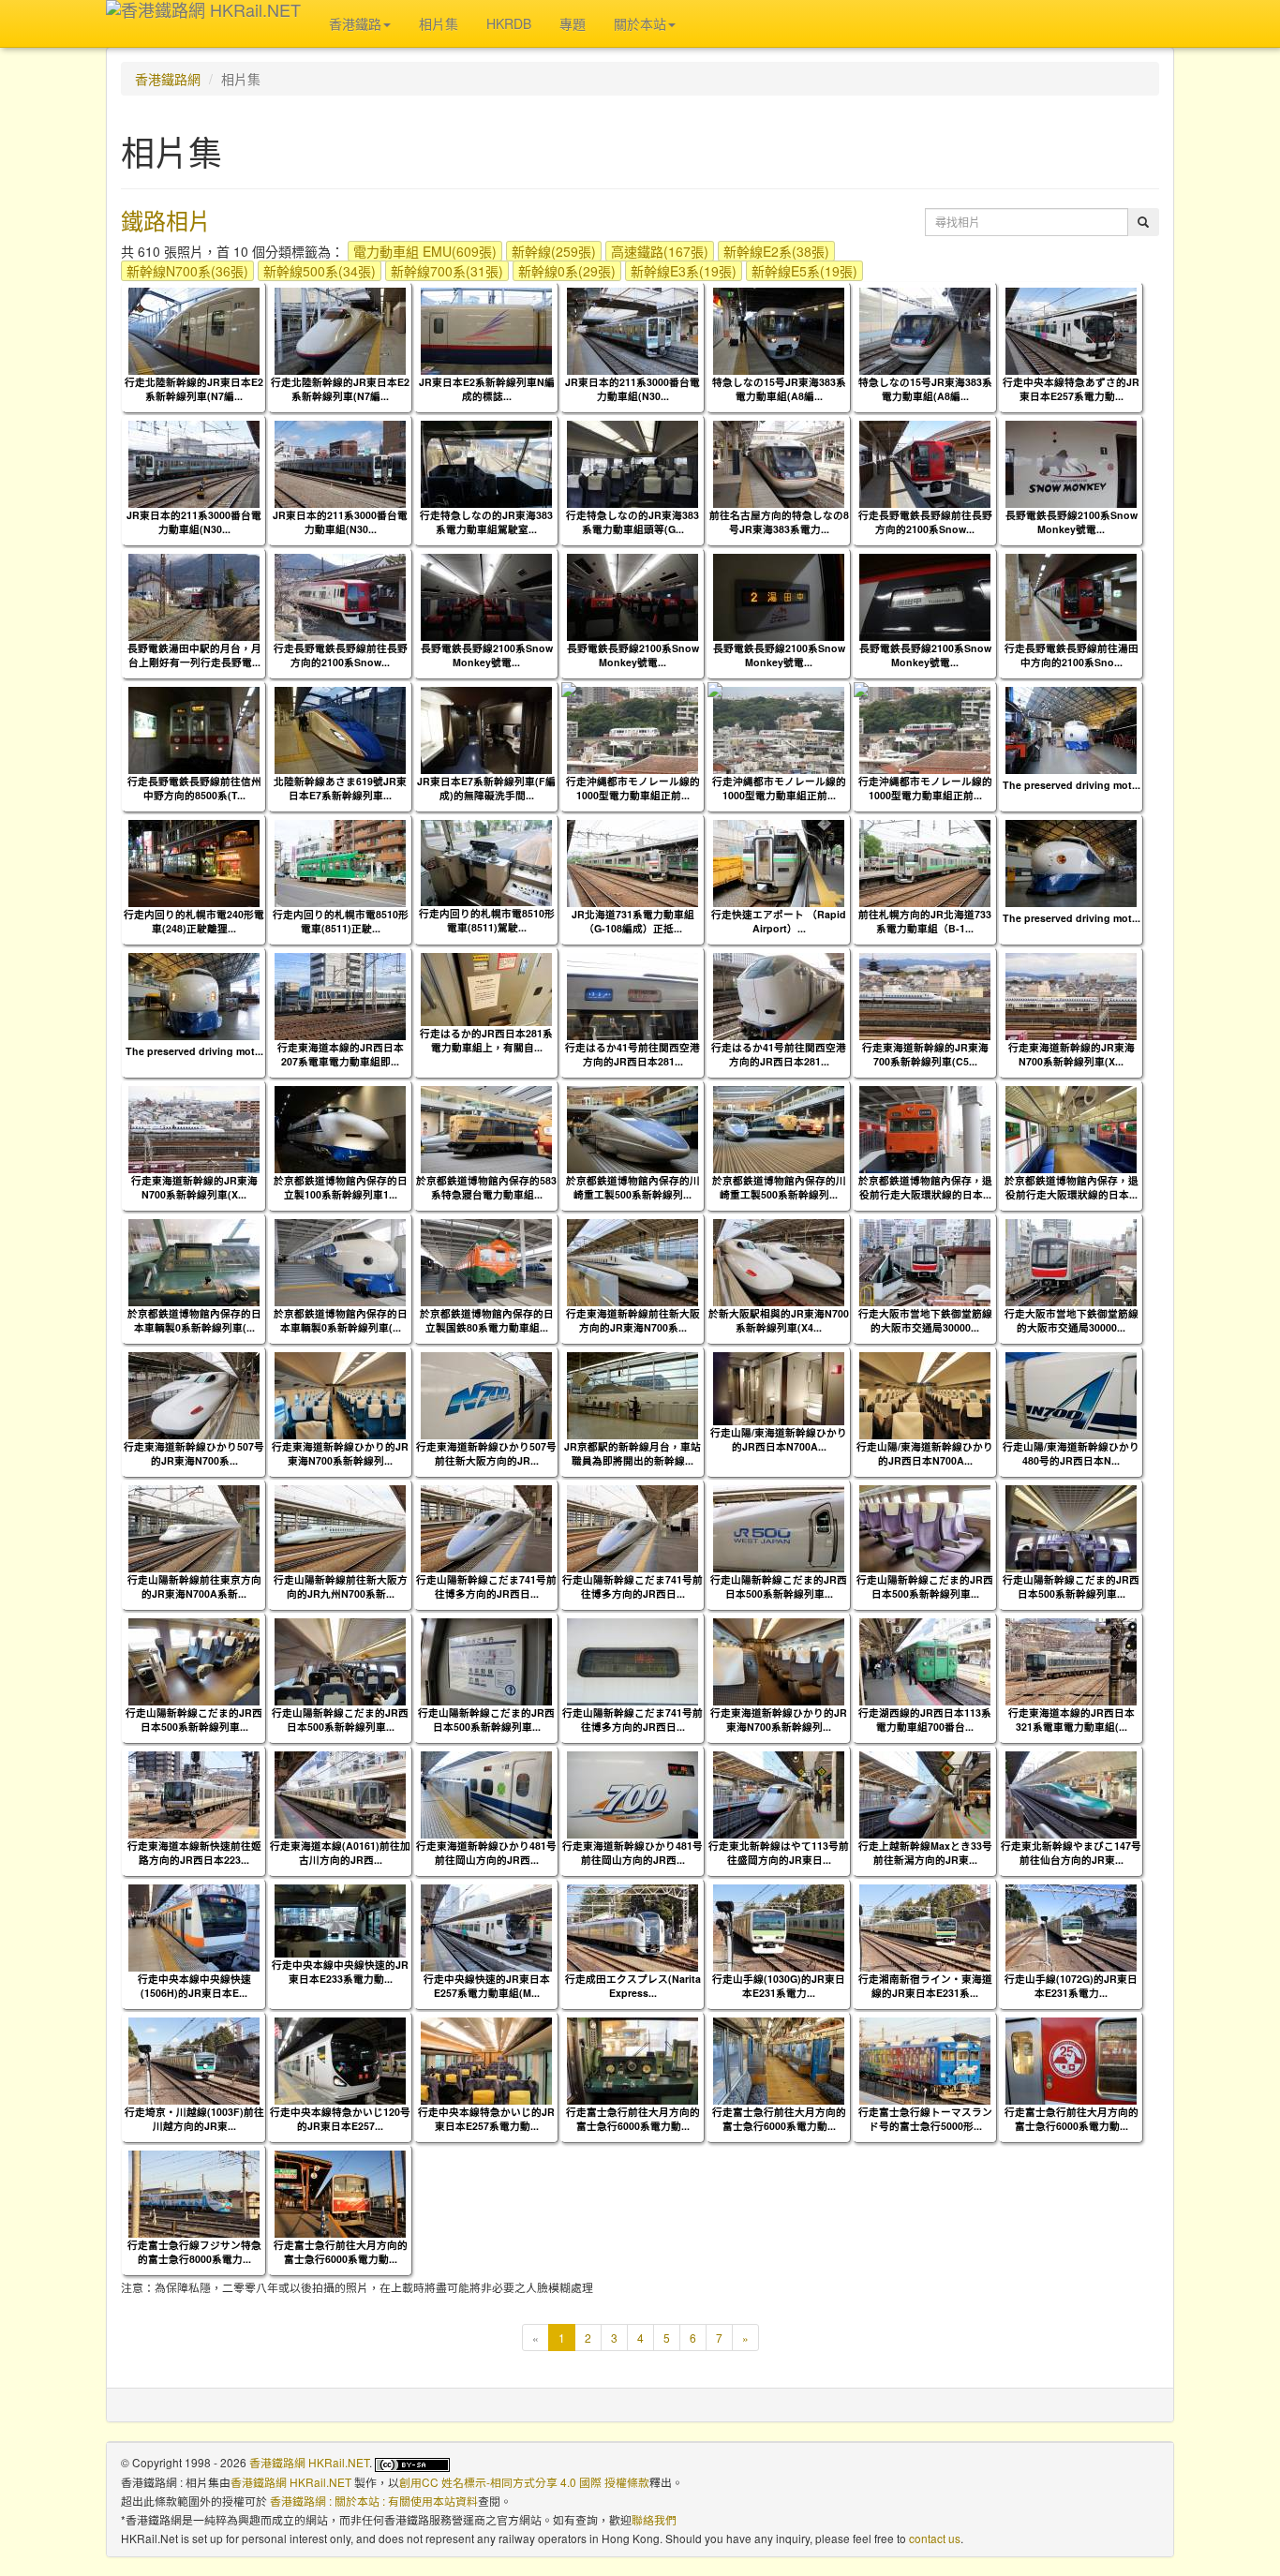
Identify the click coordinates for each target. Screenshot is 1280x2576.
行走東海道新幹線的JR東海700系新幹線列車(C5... (925, 1054)
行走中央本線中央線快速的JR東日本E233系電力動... (340, 1972)
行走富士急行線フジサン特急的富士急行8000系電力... (194, 2252)
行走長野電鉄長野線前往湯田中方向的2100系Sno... (1072, 655)
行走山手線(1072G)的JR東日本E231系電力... (1071, 1986)
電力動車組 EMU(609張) (425, 251)
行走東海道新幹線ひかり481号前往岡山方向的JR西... (486, 1853)
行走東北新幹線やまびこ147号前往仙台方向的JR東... (1071, 1853)
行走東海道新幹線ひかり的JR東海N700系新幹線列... (340, 1453)
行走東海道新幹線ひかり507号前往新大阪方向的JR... (486, 1453)
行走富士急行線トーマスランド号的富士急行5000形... (925, 2119)
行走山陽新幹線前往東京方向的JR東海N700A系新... (194, 1586)
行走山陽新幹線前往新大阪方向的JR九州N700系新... (341, 1586)
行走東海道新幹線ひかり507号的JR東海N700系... (194, 1453)
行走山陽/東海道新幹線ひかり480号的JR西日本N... (1071, 1453)
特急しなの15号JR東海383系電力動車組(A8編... (779, 389)
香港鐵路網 (168, 79)
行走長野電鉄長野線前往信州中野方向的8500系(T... (194, 788)
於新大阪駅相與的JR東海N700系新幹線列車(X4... (779, 1320)
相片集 (439, 23)
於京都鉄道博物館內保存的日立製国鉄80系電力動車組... (487, 1320)
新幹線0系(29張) (567, 271)
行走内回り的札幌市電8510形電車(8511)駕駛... (487, 920)
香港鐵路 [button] (355, 23)
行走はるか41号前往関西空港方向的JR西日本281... (633, 1054)
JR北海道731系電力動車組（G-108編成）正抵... (633, 921)
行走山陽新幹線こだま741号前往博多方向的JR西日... (486, 1586)
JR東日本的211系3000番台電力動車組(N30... (633, 389)
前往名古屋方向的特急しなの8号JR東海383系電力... (779, 522)
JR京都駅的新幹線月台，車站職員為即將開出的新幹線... (633, 1453)
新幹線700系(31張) (447, 271)
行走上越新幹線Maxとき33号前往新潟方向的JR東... (925, 1853)
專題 (573, 23)
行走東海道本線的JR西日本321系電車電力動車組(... (1072, 1720)
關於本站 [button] (640, 23)
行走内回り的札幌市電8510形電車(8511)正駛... (341, 921)
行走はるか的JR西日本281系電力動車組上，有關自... (486, 1040)
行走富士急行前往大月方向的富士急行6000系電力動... (633, 2119)
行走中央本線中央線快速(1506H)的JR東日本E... (194, 1986)
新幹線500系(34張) (320, 271)
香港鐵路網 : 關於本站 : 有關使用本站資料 (374, 2501)
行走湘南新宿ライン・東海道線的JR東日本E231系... (925, 1986)
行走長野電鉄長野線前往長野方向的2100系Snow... (925, 522)
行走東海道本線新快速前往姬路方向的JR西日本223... (194, 1853)
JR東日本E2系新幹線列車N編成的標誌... (487, 389)
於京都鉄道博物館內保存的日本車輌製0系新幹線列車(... (194, 1320)
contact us (935, 2538)
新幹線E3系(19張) (684, 271)
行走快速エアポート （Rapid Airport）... (779, 921)
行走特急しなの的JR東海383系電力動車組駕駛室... (486, 522)
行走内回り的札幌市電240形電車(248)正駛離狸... (194, 921)
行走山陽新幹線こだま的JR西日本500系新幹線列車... (779, 1586)
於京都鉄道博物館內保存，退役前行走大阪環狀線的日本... (925, 1187)
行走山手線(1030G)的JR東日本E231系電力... (779, 1986)
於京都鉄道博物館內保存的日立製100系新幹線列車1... (341, 1187)
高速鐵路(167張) (660, 251)
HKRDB (509, 23)
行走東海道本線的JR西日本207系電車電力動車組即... (341, 1054)
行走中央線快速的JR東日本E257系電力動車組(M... (487, 1986)
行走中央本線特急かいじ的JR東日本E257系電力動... (486, 2119)
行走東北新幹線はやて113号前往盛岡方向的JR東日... (779, 1853)
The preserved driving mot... (1072, 785)
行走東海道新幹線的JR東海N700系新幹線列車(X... (1072, 1054)
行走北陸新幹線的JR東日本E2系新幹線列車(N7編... (194, 389)
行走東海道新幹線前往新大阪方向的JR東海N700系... (633, 1320)
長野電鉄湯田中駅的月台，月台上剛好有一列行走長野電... (194, 655)
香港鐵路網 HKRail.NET (309, 2462)
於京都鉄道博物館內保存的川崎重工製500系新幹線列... (633, 1187)
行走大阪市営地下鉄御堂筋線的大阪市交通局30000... (925, 1320)
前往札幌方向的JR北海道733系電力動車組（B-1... (925, 921)
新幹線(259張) (554, 251)
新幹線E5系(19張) (804, 271)
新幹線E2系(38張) (776, 251)
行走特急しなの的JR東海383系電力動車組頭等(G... (633, 522)
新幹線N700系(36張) (187, 271)
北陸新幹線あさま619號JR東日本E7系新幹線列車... (340, 788)
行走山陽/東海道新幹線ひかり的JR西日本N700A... (779, 1439)
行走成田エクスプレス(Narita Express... (633, 1986)
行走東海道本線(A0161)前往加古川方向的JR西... (340, 1853)
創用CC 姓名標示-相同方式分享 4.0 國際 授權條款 (524, 2482)
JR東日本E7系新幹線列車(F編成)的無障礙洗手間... (486, 788)
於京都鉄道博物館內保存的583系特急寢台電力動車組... (486, 1187)
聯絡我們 (654, 2519)
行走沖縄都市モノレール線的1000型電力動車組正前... (633, 788)
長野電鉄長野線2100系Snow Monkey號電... (1072, 522)
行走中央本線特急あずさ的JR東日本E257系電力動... (1071, 389)
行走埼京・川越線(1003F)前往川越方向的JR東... (194, 2119)
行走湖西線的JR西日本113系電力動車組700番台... (925, 1720)
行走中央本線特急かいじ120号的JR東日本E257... (340, 2119)
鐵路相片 (166, 220)
